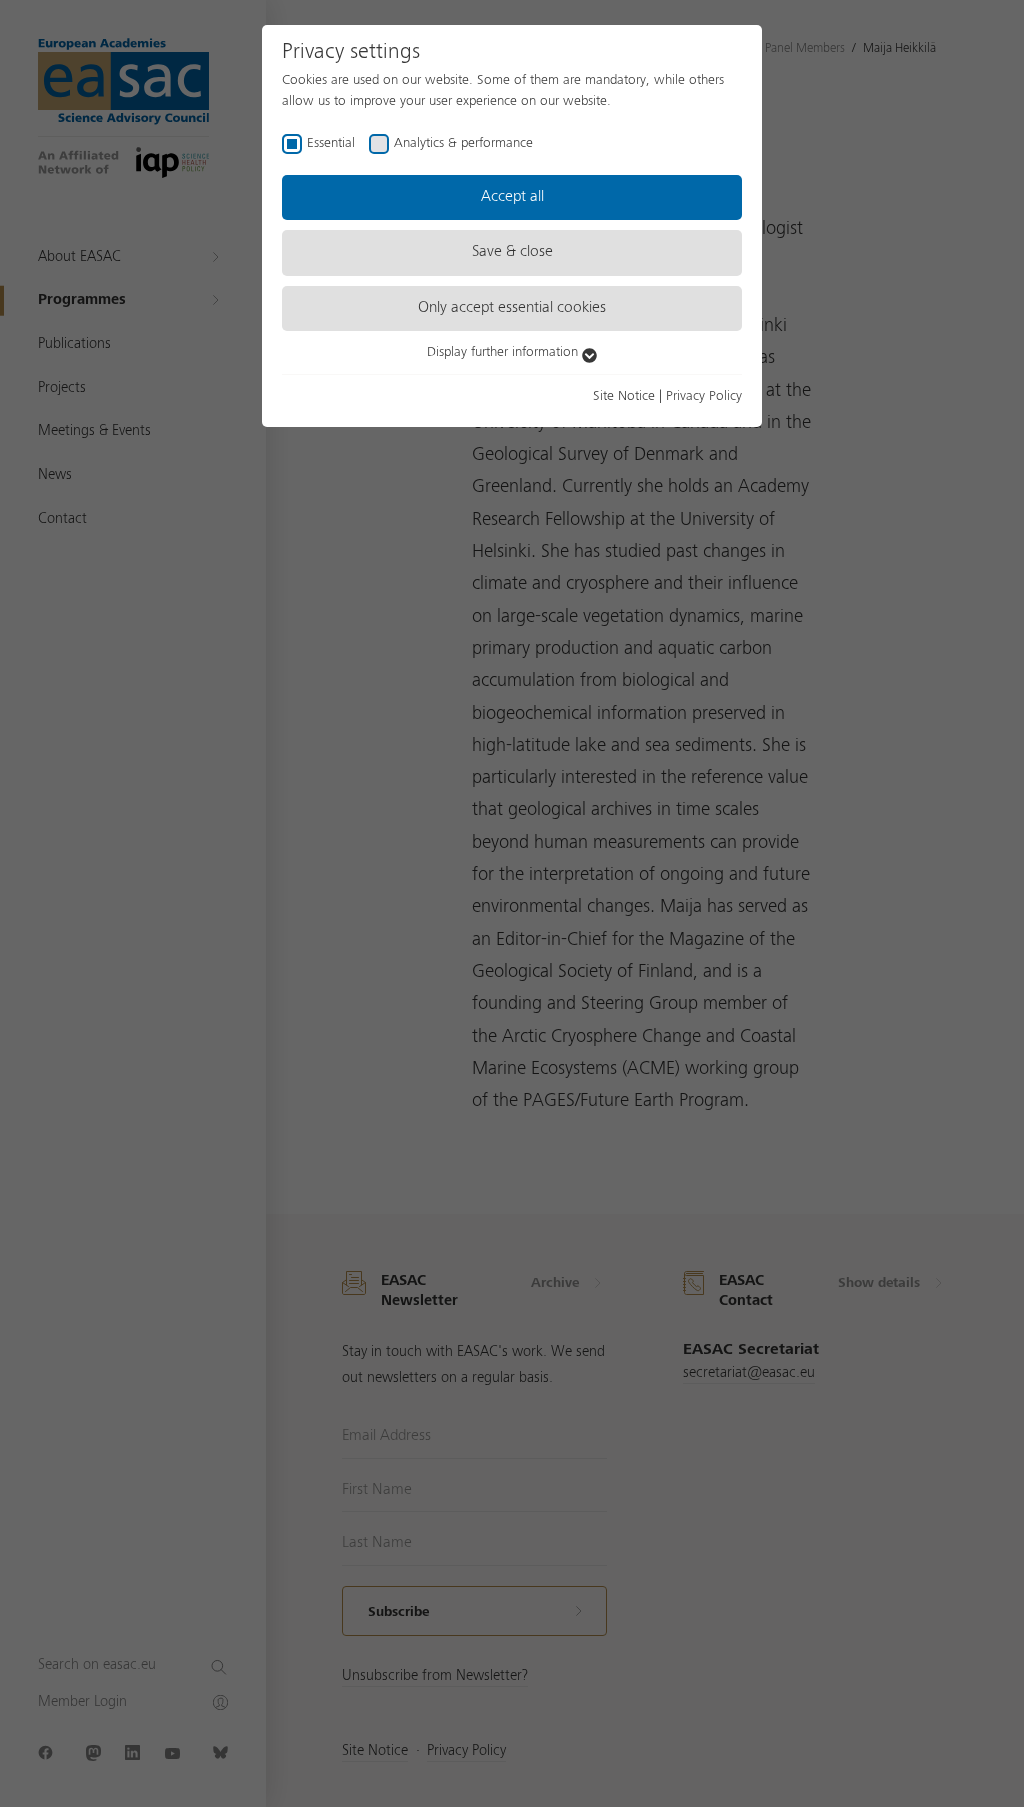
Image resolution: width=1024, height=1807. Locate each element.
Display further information (504, 352)
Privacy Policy (704, 396)
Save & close (512, 252)
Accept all (512, 197)
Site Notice (624, 396)
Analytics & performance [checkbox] (463, 143)
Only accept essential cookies (512, 308)
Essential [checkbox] (331, 143)
